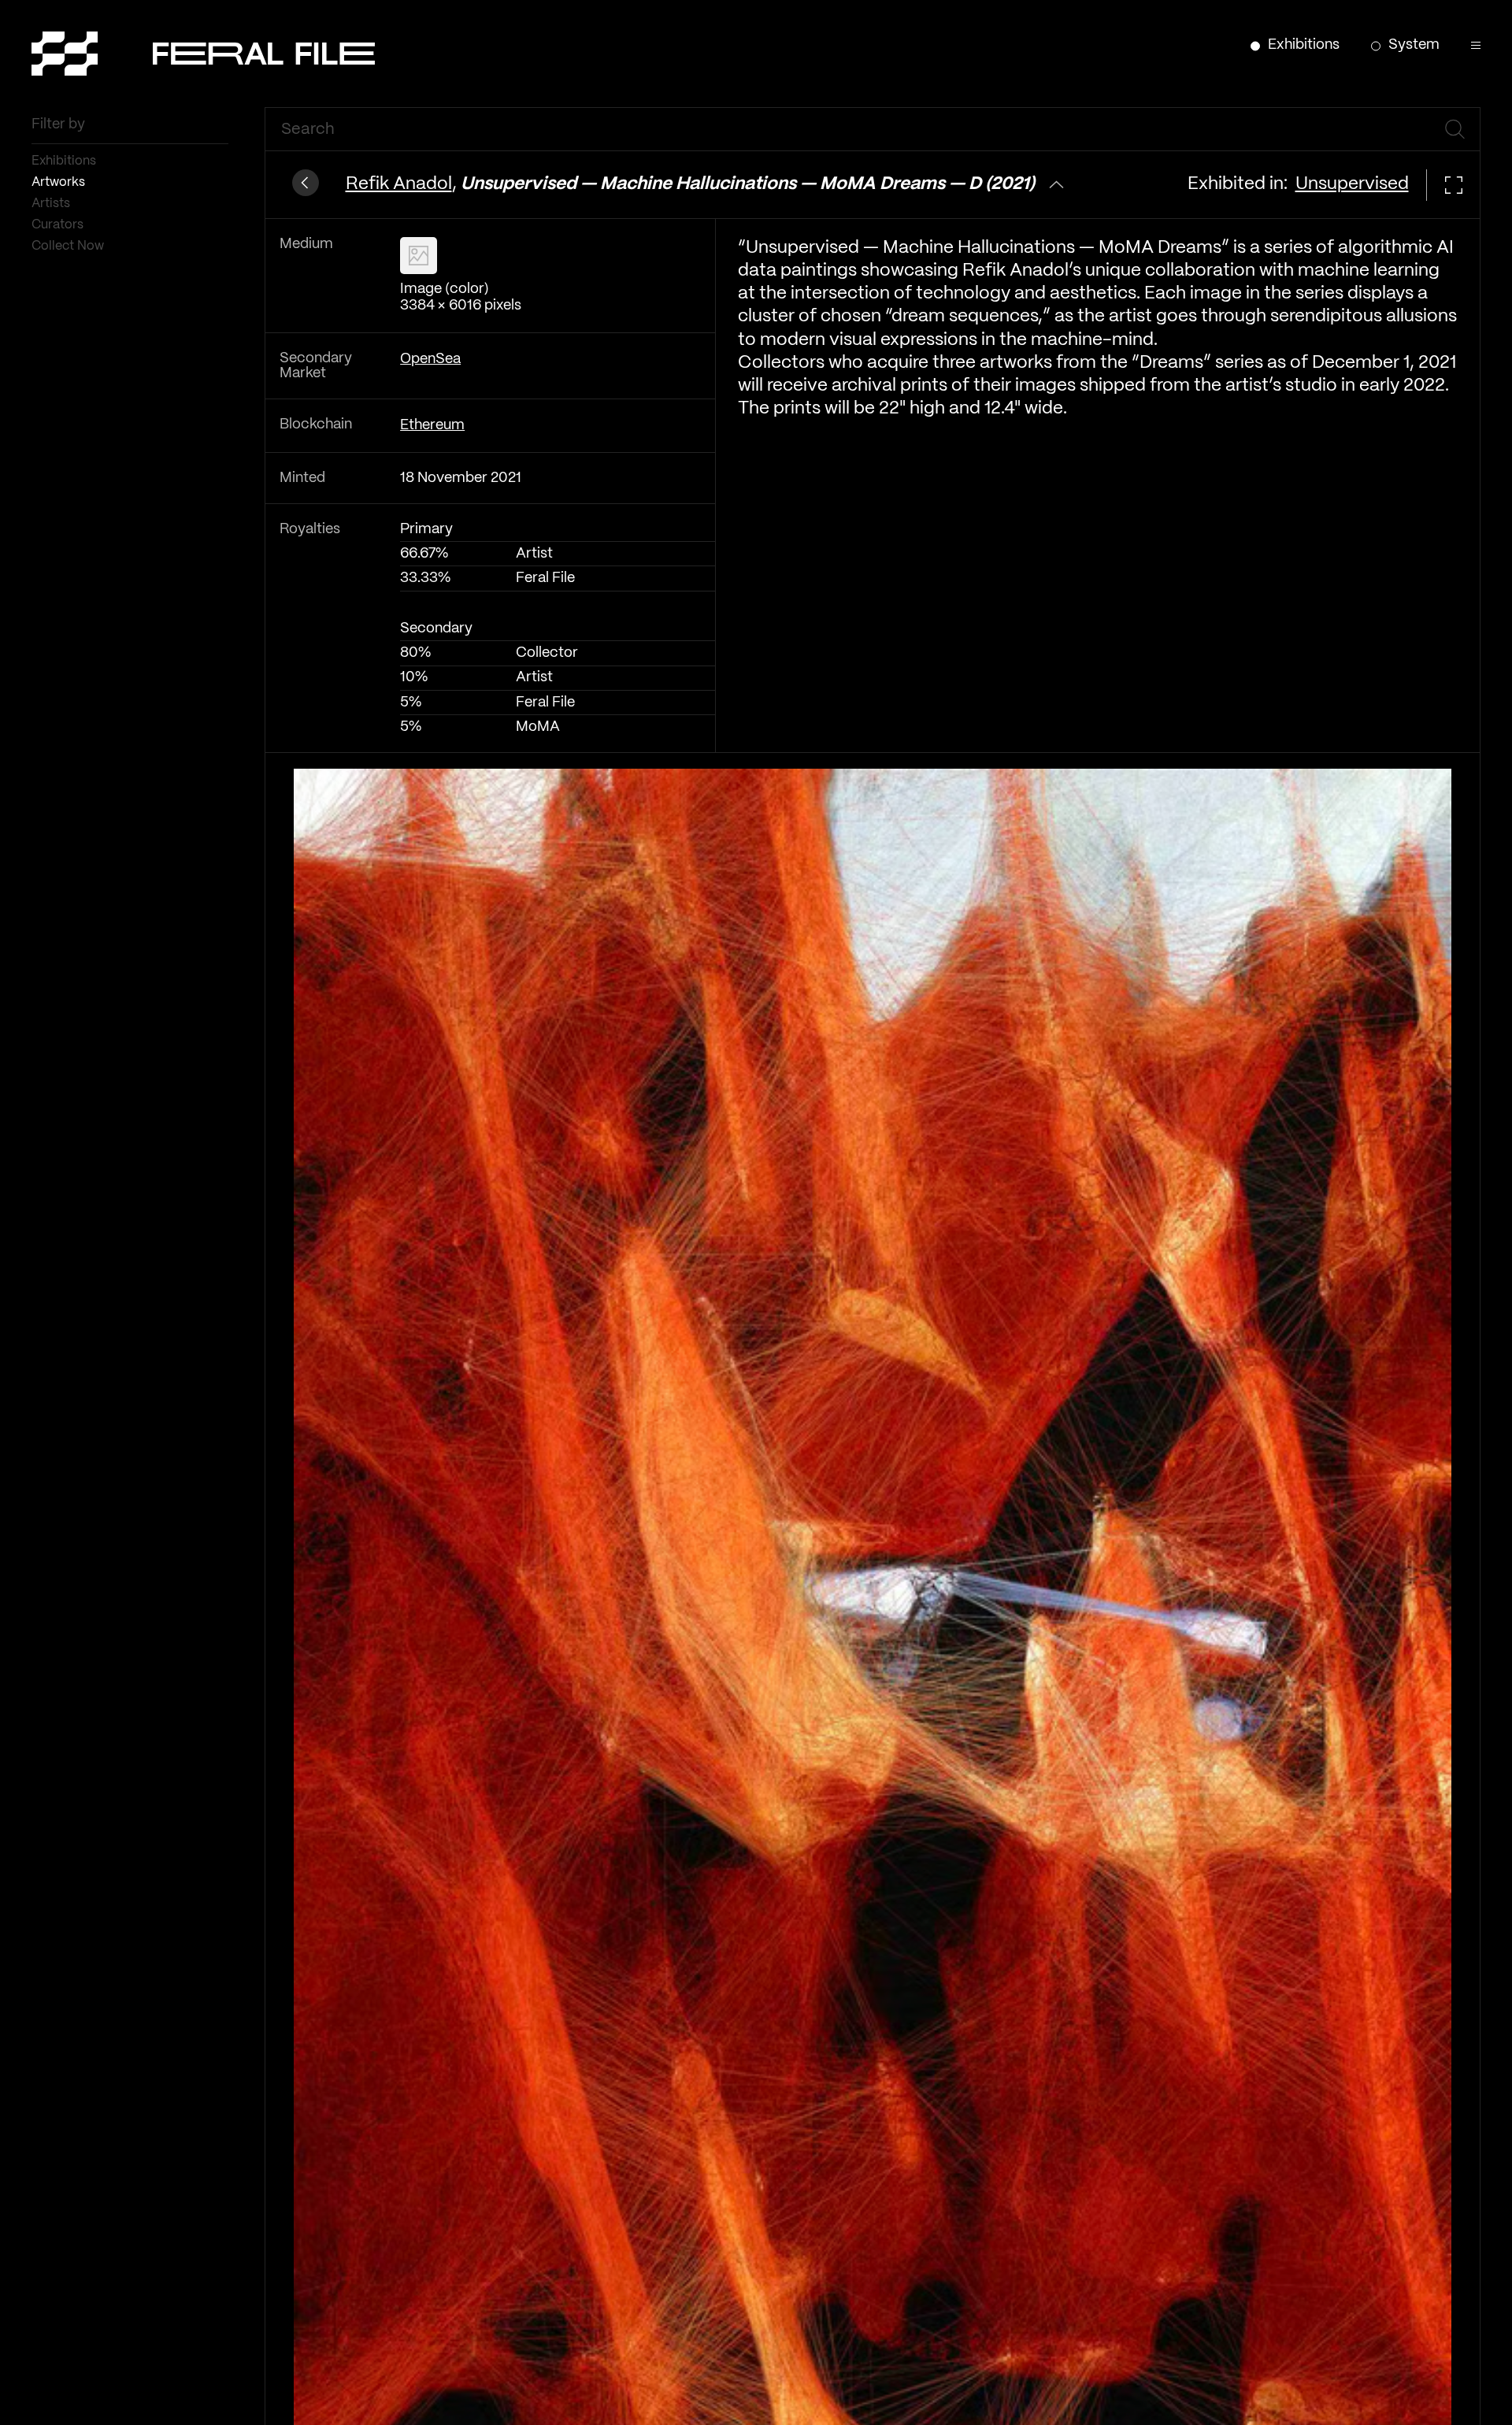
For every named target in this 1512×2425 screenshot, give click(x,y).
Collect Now (69, 246)
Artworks (60, 182)
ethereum (432, 426)
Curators (59, 225)
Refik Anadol (399, 184)
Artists (52, 204)
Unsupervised (1352, 184)
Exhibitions (65, 161)
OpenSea (430, 360)
